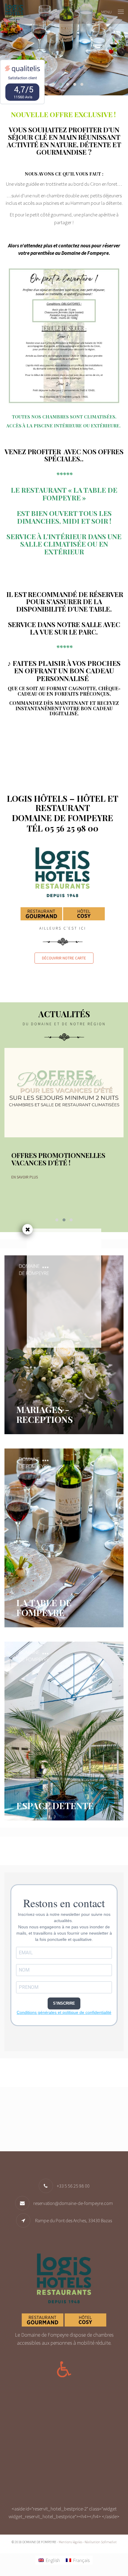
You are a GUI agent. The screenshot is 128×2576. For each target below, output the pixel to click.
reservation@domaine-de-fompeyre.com (73, 2203)
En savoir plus (25, 1200)
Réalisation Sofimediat (101, 2542)
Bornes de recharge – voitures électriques (52, 1159)
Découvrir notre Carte (64, 958)
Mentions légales (70, 2542)
